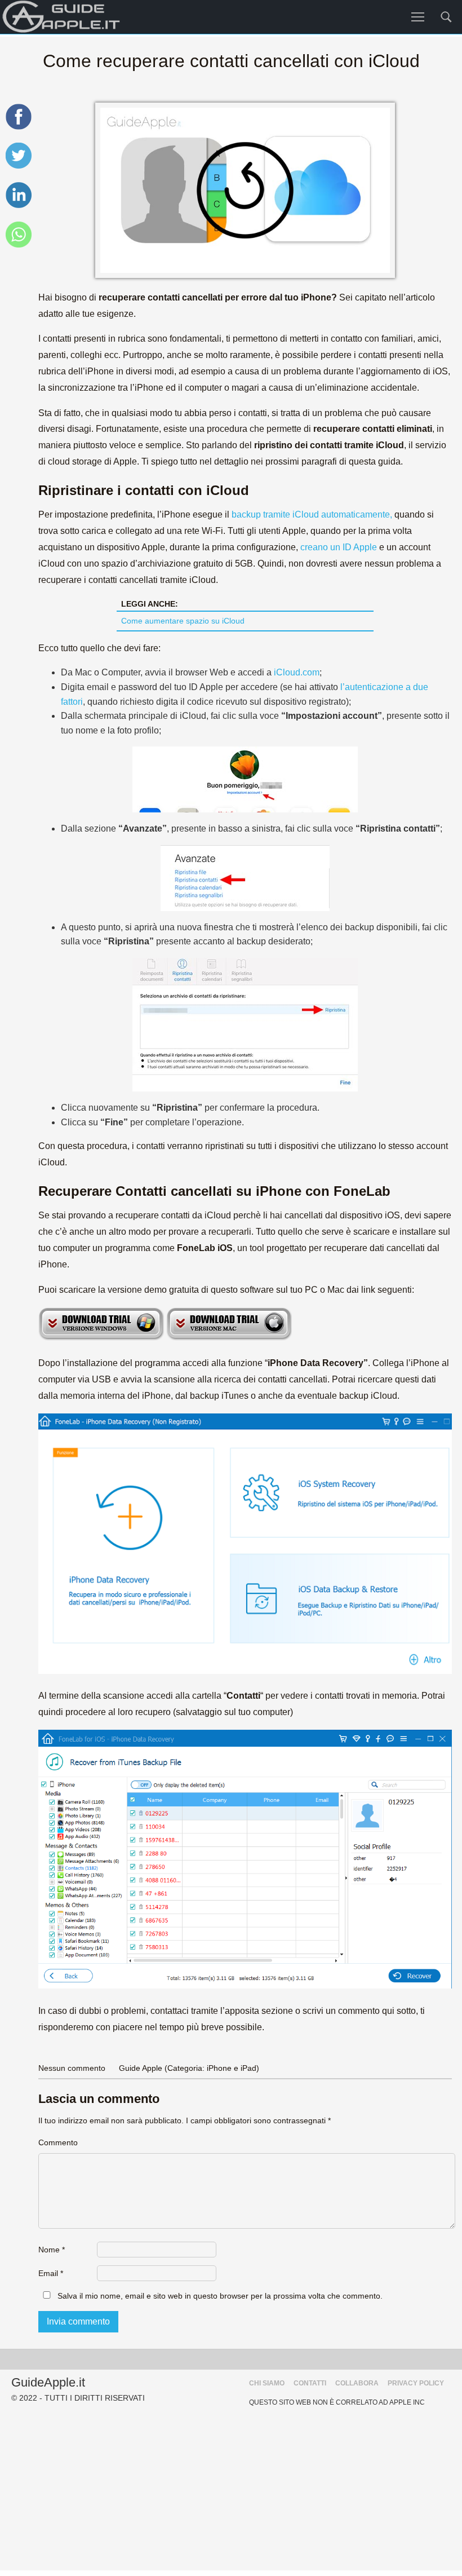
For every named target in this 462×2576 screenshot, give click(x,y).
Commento (58, 2142)
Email (51, 2273)
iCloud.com (296, 672)
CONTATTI (310, 2383)
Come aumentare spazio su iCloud (183, 621)
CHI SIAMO (267, 2383)
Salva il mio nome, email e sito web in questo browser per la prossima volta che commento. (220, 2296)
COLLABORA (357, 2383)
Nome (52, 2250)
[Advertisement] (231, 2491)
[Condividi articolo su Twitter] (19, 167)
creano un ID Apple (339, 547)
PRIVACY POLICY (416, 2383)
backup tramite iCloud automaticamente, (312, 514)
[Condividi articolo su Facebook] (19, 128)
